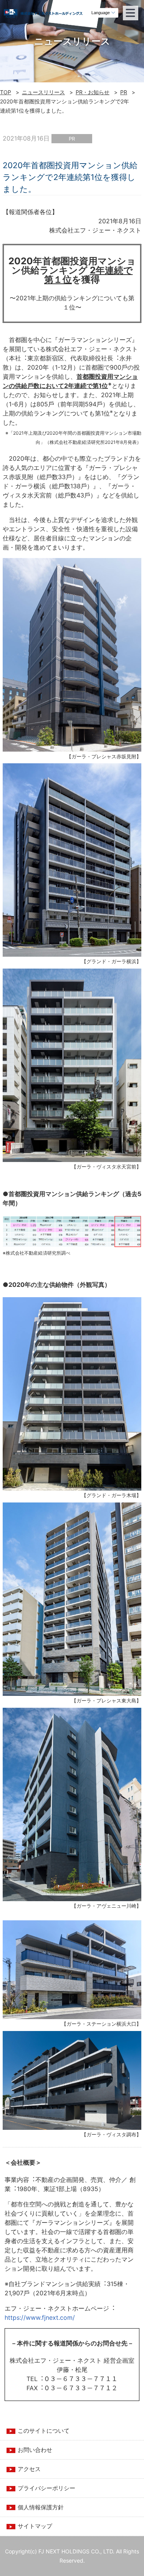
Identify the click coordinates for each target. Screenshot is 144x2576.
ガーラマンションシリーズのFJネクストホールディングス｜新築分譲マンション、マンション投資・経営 (61, 15)
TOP (6, 92)
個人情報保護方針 (41, 2507)
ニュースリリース (43, 92)
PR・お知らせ (93, 92)
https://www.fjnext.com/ (40, 2317)
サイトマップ (35, 2526)
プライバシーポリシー (46, 2488)
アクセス (29, 2469)
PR (124, 92)
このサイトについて (44, 2431)
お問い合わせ (35, 2450)
